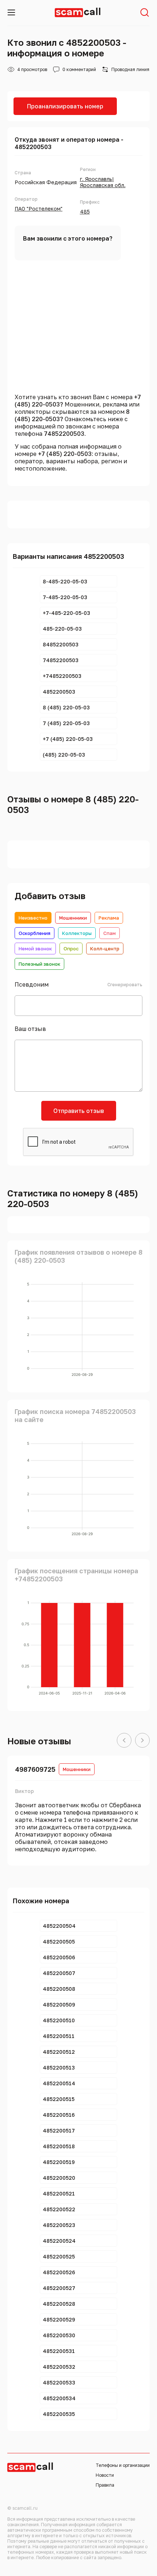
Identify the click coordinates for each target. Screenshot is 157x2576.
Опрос (71, 949)
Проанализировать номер (65, 106)
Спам (110, 933)
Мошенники (73, 918)
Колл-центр (105, 949)
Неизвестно (33, 918)
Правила (105, 2485)
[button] (124, 1741)
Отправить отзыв (79, 1111)
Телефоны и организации (123, 2465)
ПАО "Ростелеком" (39, 209)
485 (85, 211)
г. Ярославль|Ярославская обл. (103, 182)
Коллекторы (77, 933)
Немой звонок (35, 949)
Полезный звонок (39, 964)
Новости (105, 2475)
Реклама (109, 918)
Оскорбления (35, 933)
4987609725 (35, 1769)
